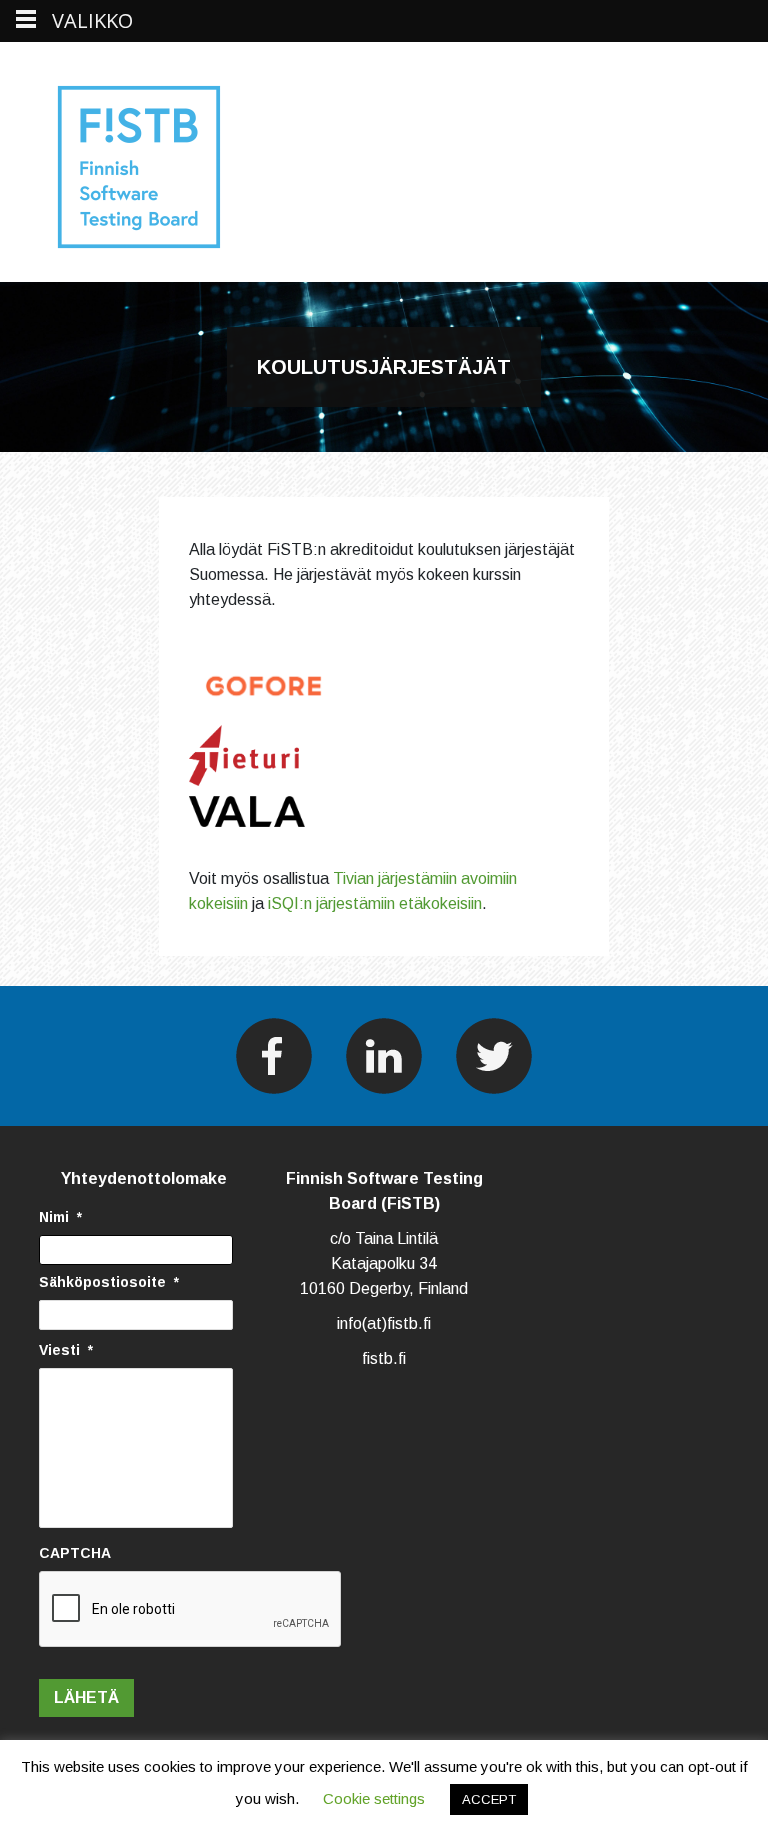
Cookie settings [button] (374, 1798)
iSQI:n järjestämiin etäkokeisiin (375, 903)
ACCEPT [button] (489, 1799)
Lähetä (86, 1697)
